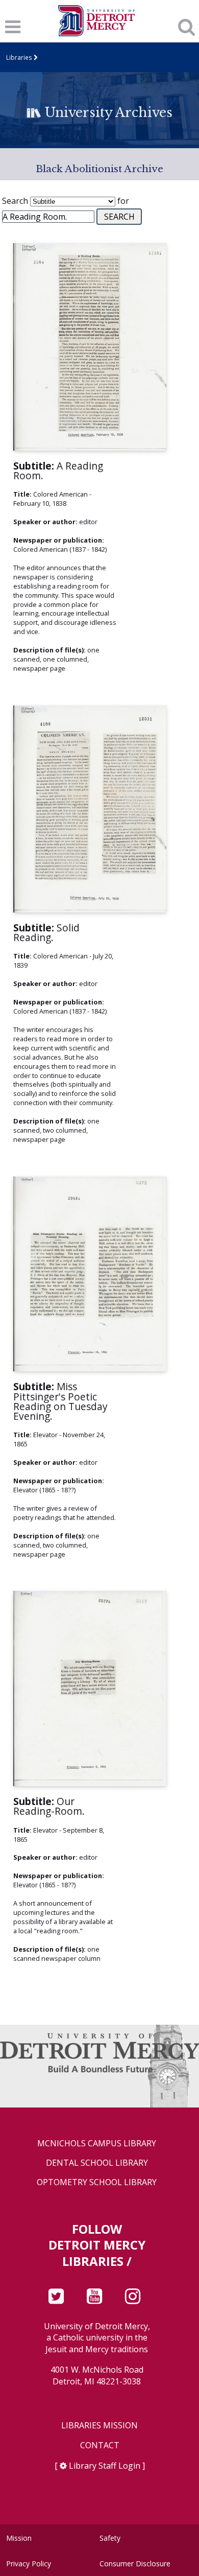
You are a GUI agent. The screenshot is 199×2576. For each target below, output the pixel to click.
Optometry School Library (97, 2182)
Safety (110, 2538)
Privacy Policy (29, 2563)
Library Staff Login (105, 2466)
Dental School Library (97, 2163)
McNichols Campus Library (97, 2144)
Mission (19, 2538)
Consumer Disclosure (135, 2563)
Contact (100, 2445)
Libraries (19, 57)
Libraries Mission (99, 2426)
